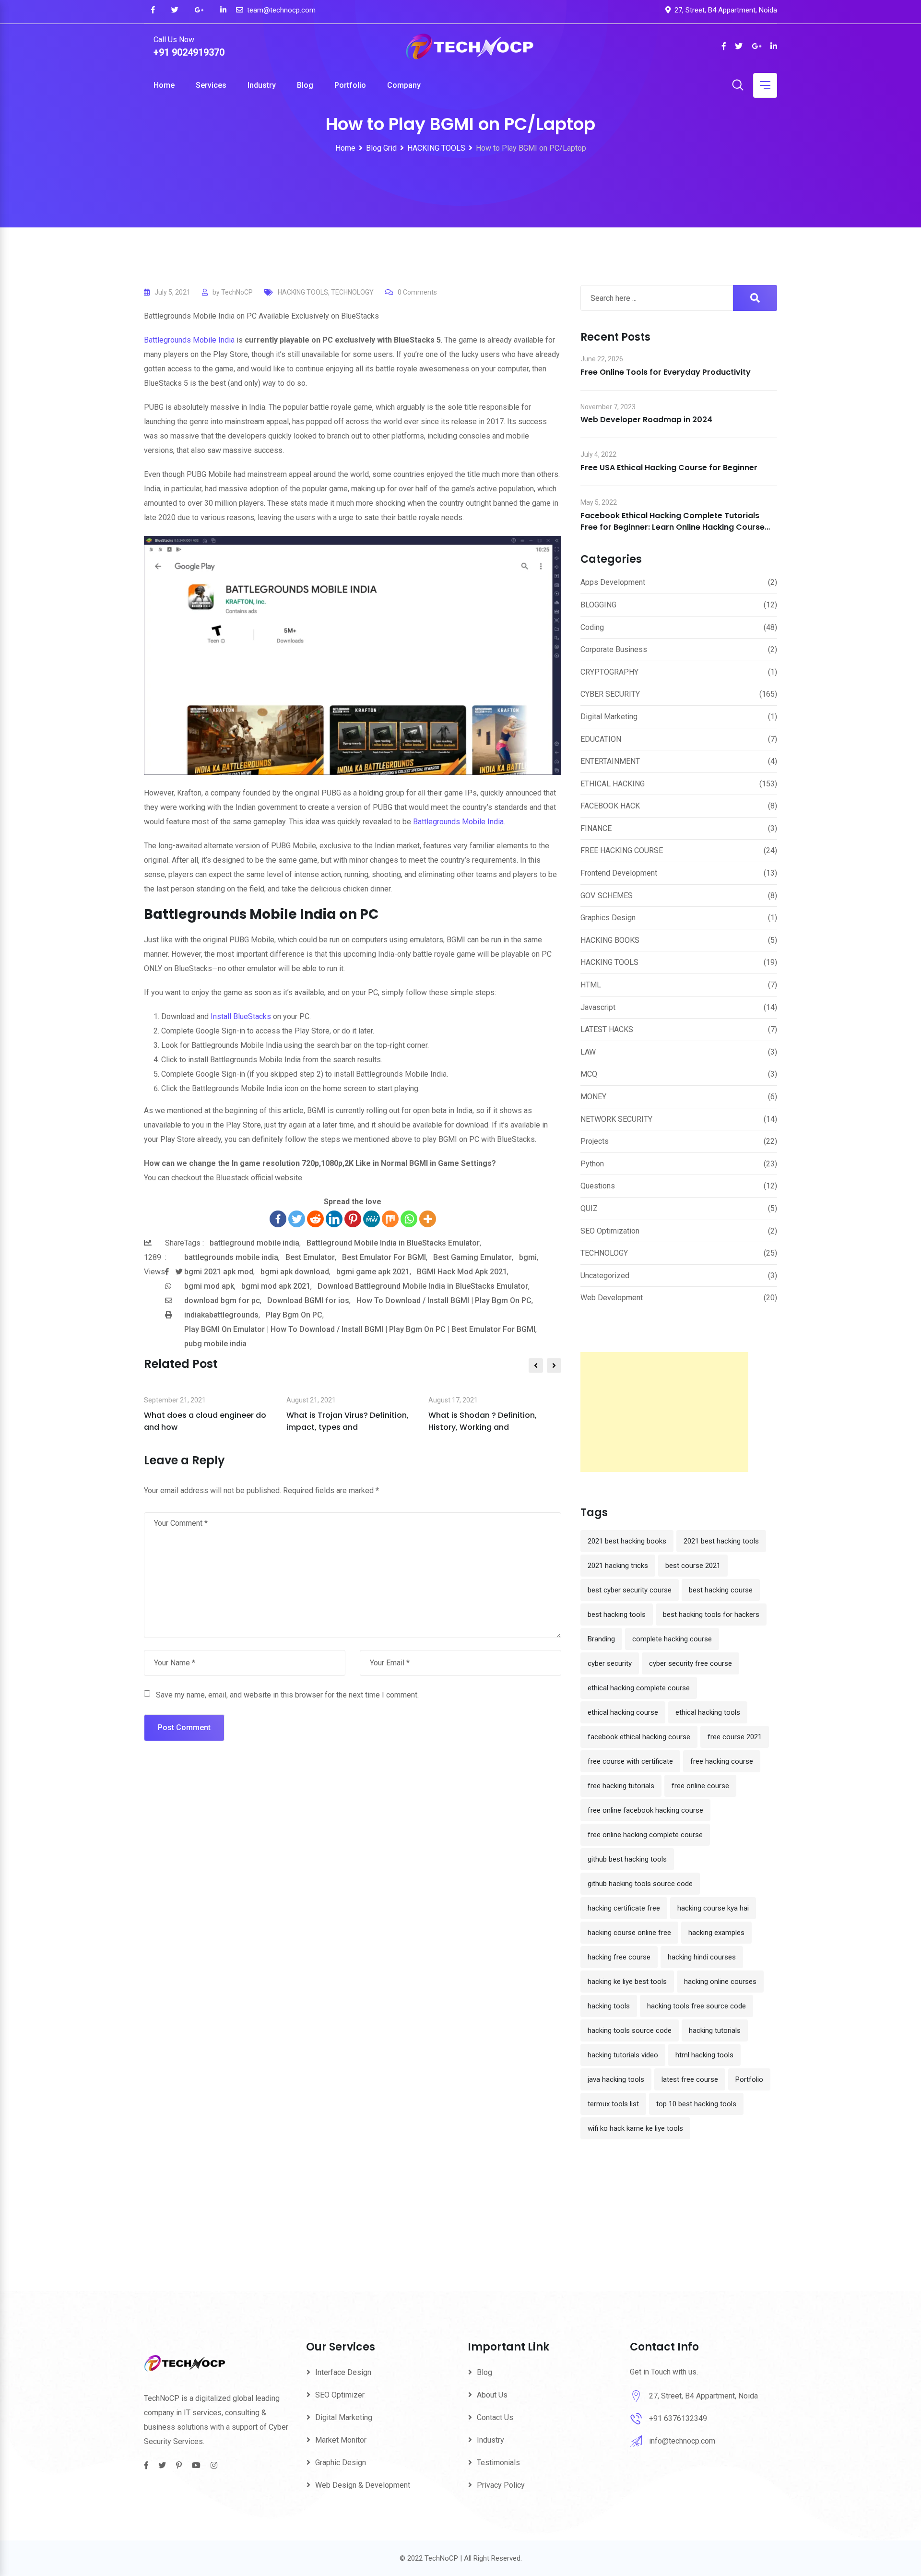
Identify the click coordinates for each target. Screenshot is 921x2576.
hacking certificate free (624, 1908)
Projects (595, 1141)
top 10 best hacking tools (696, 2104)
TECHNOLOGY (352, 292)
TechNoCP (237, 292)
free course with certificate (630, 1761)
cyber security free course (691, 1663)
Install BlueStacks (241, 1016)
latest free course (690, 2079)
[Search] (738, 86)
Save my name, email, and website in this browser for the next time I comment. (287, 1695)
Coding (592, 627)
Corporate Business (614, 649)
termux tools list (613, 2104)
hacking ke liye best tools (627, 1982)
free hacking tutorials (621, 1786)
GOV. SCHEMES (607, 896)
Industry (262, 85)
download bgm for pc (222, 1300)
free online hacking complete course (645, 1835)
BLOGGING (598, 605)
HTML (591, 985)
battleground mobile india (254, 1243)
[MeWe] (372, 1219)
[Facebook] (278, 1219)
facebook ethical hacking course (639, 1737)
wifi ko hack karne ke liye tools (635, 2128)
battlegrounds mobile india (231, 1257)
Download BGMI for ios (308, 1300)
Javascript (598, 1007)
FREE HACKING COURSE (622, 850)
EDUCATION (601, 739)
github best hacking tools (627, 1859)
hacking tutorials (715, 2030)
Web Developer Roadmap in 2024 (646, 420)
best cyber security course (630, 1590)
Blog (305, 85)
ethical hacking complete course (639, 1688)
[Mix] (390, 1219)
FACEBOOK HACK (610, 806)
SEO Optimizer (340, 2395)
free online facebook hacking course (645, 1810)
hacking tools (609, 2006)
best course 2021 (693, 1566)
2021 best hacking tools (721, 1541)
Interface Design (343, 2372)
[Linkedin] (334, 1219)
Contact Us (495, 2417)
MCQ (589, 1074)
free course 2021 (735, 1737)
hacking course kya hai (713, 1908)
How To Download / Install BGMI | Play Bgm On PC (444, 1300)
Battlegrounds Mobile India (189, 340)
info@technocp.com (682, 2441)
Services (211, 85)
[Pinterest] (353, 1219)
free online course (700, 1786)
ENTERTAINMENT (610, 761)
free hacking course (722, 1761)
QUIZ (589, 1208)
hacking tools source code (630, 2030)
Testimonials (498, 2463)
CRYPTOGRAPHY (609, 672)
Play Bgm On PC (294, 1315)
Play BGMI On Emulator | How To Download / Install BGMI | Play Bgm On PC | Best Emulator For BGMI (360, 1329)
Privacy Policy (501, 2485)
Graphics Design (608, 918)
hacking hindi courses (702, 1957)
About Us (492, 2395)
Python (592, 1164)
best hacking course (721, 1590)
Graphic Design (341, 2463)
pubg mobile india (215, 1344)
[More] (428, 1219)
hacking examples (716, 1933)
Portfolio (350, 85)
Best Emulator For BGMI (384, 1257)
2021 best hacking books (627, 1541)
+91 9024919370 (189, 52)
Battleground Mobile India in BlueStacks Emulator (393, 1243)
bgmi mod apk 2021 (276, 1286)
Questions (598, 1186)
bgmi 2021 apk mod (219, 1272)
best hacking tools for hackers (711, 1614)
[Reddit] (315, 1219)
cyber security (610, 1663)
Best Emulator (310, 1257)
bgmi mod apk (209, 1286)
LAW (588, 1052)
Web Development (612, 1298)
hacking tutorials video (623, 2055)
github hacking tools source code (640, 1884)
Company (404, 85)
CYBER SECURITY (610, 694)
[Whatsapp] (409, 1219)
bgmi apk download (295, 1272)
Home (164, 85)
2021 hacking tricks (618, 1566)
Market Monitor (341, 2440)
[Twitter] (297, 1219)
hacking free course (619, 1957)
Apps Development (613, 582)
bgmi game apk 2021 (373, 1272)
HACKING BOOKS (610, 940)
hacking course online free (629, 1933)
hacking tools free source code (697, 2006)
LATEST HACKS (607, 1029)
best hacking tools (617, 1614)
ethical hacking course (623, 1712)
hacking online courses (720, 1982)
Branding (601, 1639)
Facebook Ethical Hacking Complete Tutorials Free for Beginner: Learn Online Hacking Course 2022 (673, 527)
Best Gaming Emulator (472, 1257)
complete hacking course (672, 1639)
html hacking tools (704, 2055)
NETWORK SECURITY (616, 1119)
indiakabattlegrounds (221, 1315)
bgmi (528, 1257)
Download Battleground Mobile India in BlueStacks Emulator (423, 1286)
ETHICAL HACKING (613, 784)
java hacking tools (616, 2079)
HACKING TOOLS (303, 292)
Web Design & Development (363, 2485)
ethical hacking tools (708, 1712)
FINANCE (596, 828)
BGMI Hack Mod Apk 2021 (462, 1272)
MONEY (593, 1097)
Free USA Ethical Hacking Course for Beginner (669, 468)
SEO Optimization (610, 1231)
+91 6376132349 (678, 2418)
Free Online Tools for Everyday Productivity (666, 372)
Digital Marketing (609, 717)
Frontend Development (619, 873)
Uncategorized (605, 1276)
